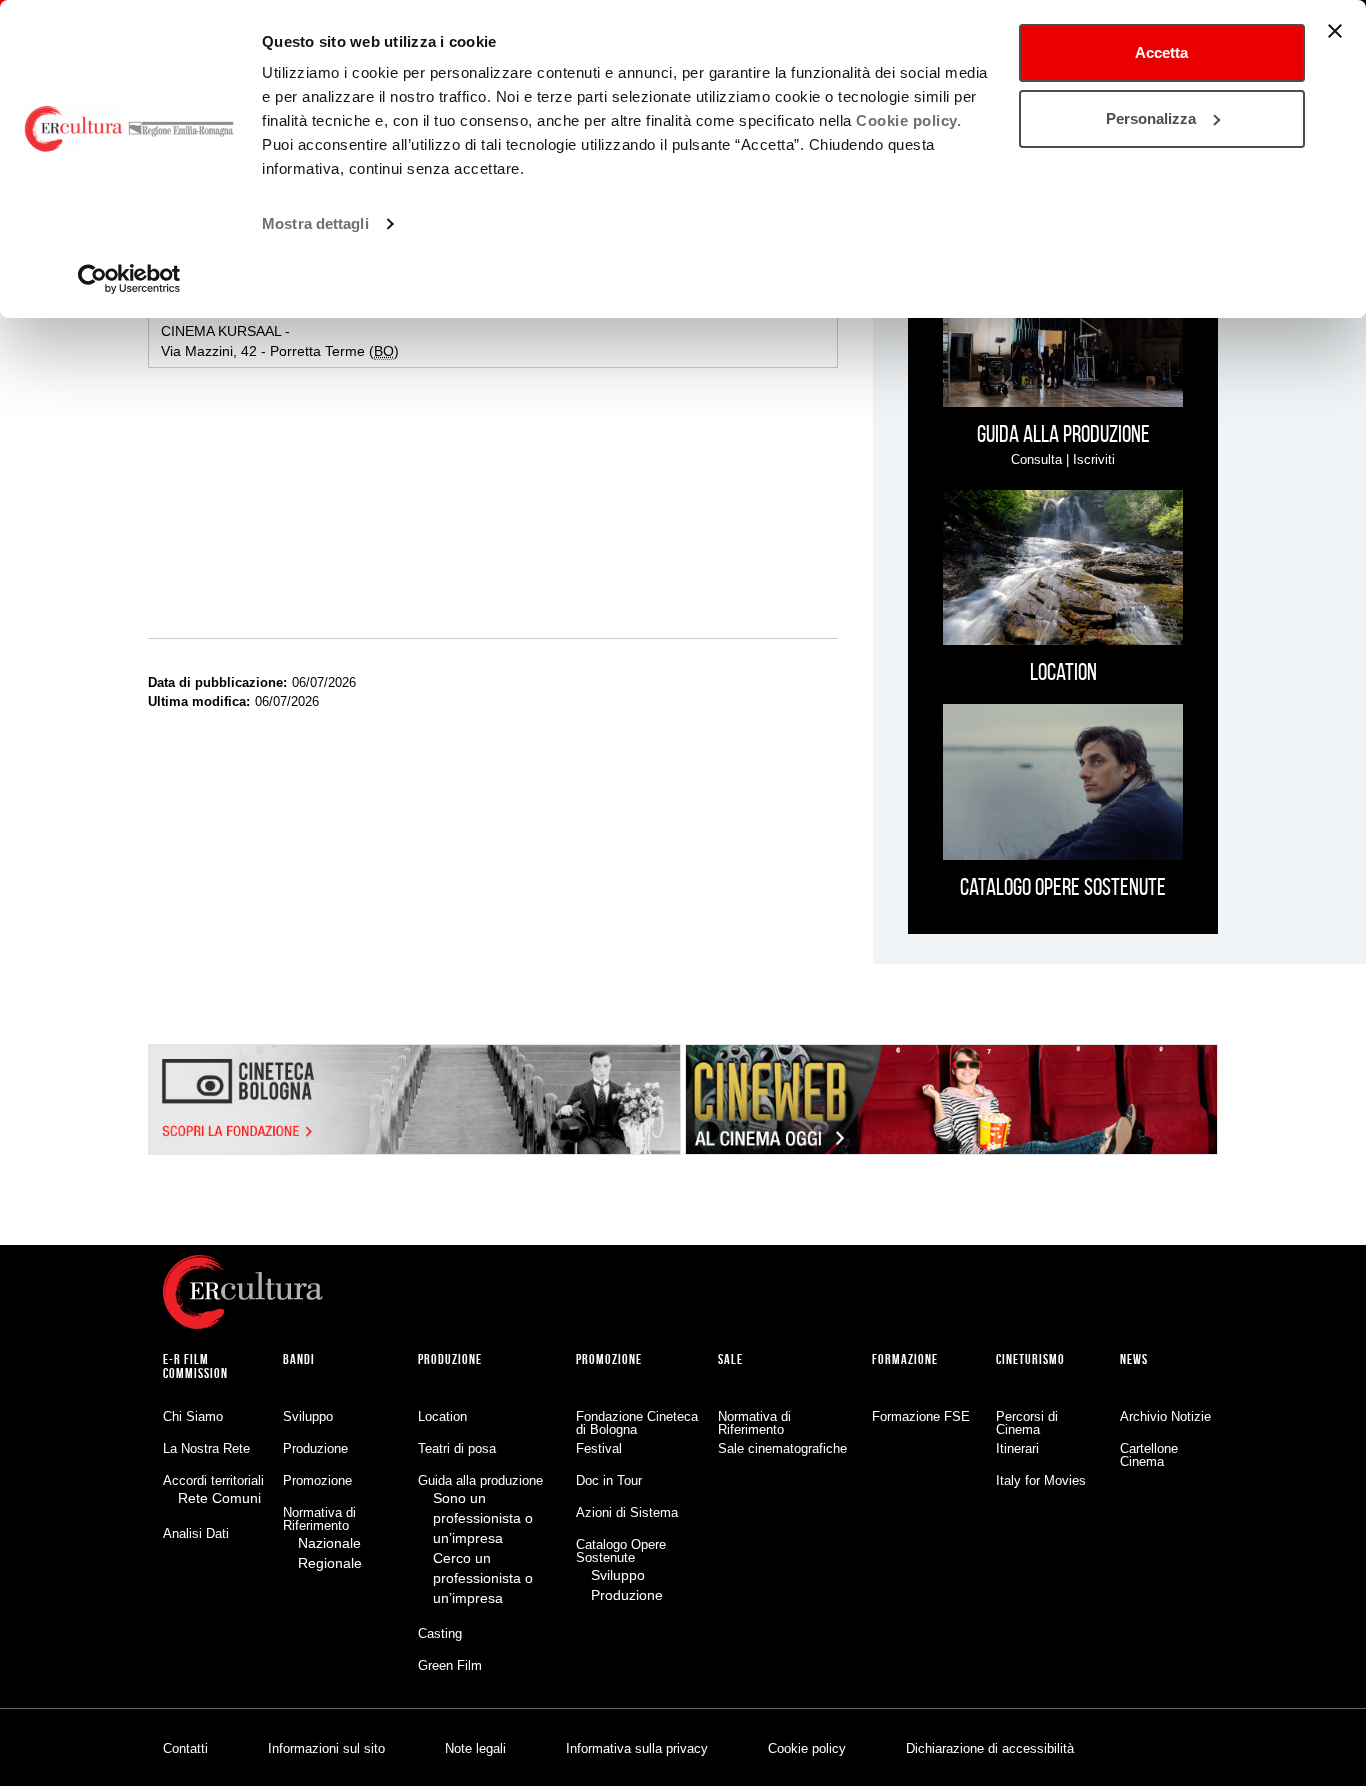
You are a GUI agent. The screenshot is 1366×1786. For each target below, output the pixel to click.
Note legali (475, 1748)
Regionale (330, 1563)
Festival (599, 1448)
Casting (440, 1633)
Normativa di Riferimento (319, 1519)
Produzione (315, 1448)
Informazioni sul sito (326, 1748)
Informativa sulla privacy (637, 1748)
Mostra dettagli (315, 223)
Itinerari (1017, 1448)
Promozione (317, 1480)
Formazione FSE (921, 1416)
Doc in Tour (609, 1480)
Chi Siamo (193, 1416)
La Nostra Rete (206, 1448)
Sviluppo (308, 1416)
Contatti (185, 1748)
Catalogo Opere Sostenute (621, 1551)
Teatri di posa (457, 1448)
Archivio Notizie (1165, 1416)
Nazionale (329, 1543)
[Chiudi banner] (1335, 31)
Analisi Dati (196, 1533)
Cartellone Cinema (1149, 1455)
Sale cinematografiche (782, 1448)
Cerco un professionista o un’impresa (483, 1578)
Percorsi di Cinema (1027, 1423)
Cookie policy (807, 1748)
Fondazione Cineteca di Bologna (637, 1423)
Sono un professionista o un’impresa (483, 1518)
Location (442, 1416)
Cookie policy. (908, 120)
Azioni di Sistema (627, 1512)
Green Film (450, 1665)
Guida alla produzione (480, 1480)
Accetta (1161, 52)
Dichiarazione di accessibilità (990, 1748)
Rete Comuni (219, 1498)
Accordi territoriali (213, 1480)
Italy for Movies (1041, 1480)
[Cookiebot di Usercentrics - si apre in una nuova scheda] (129, 279)
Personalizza (1151, 118)
